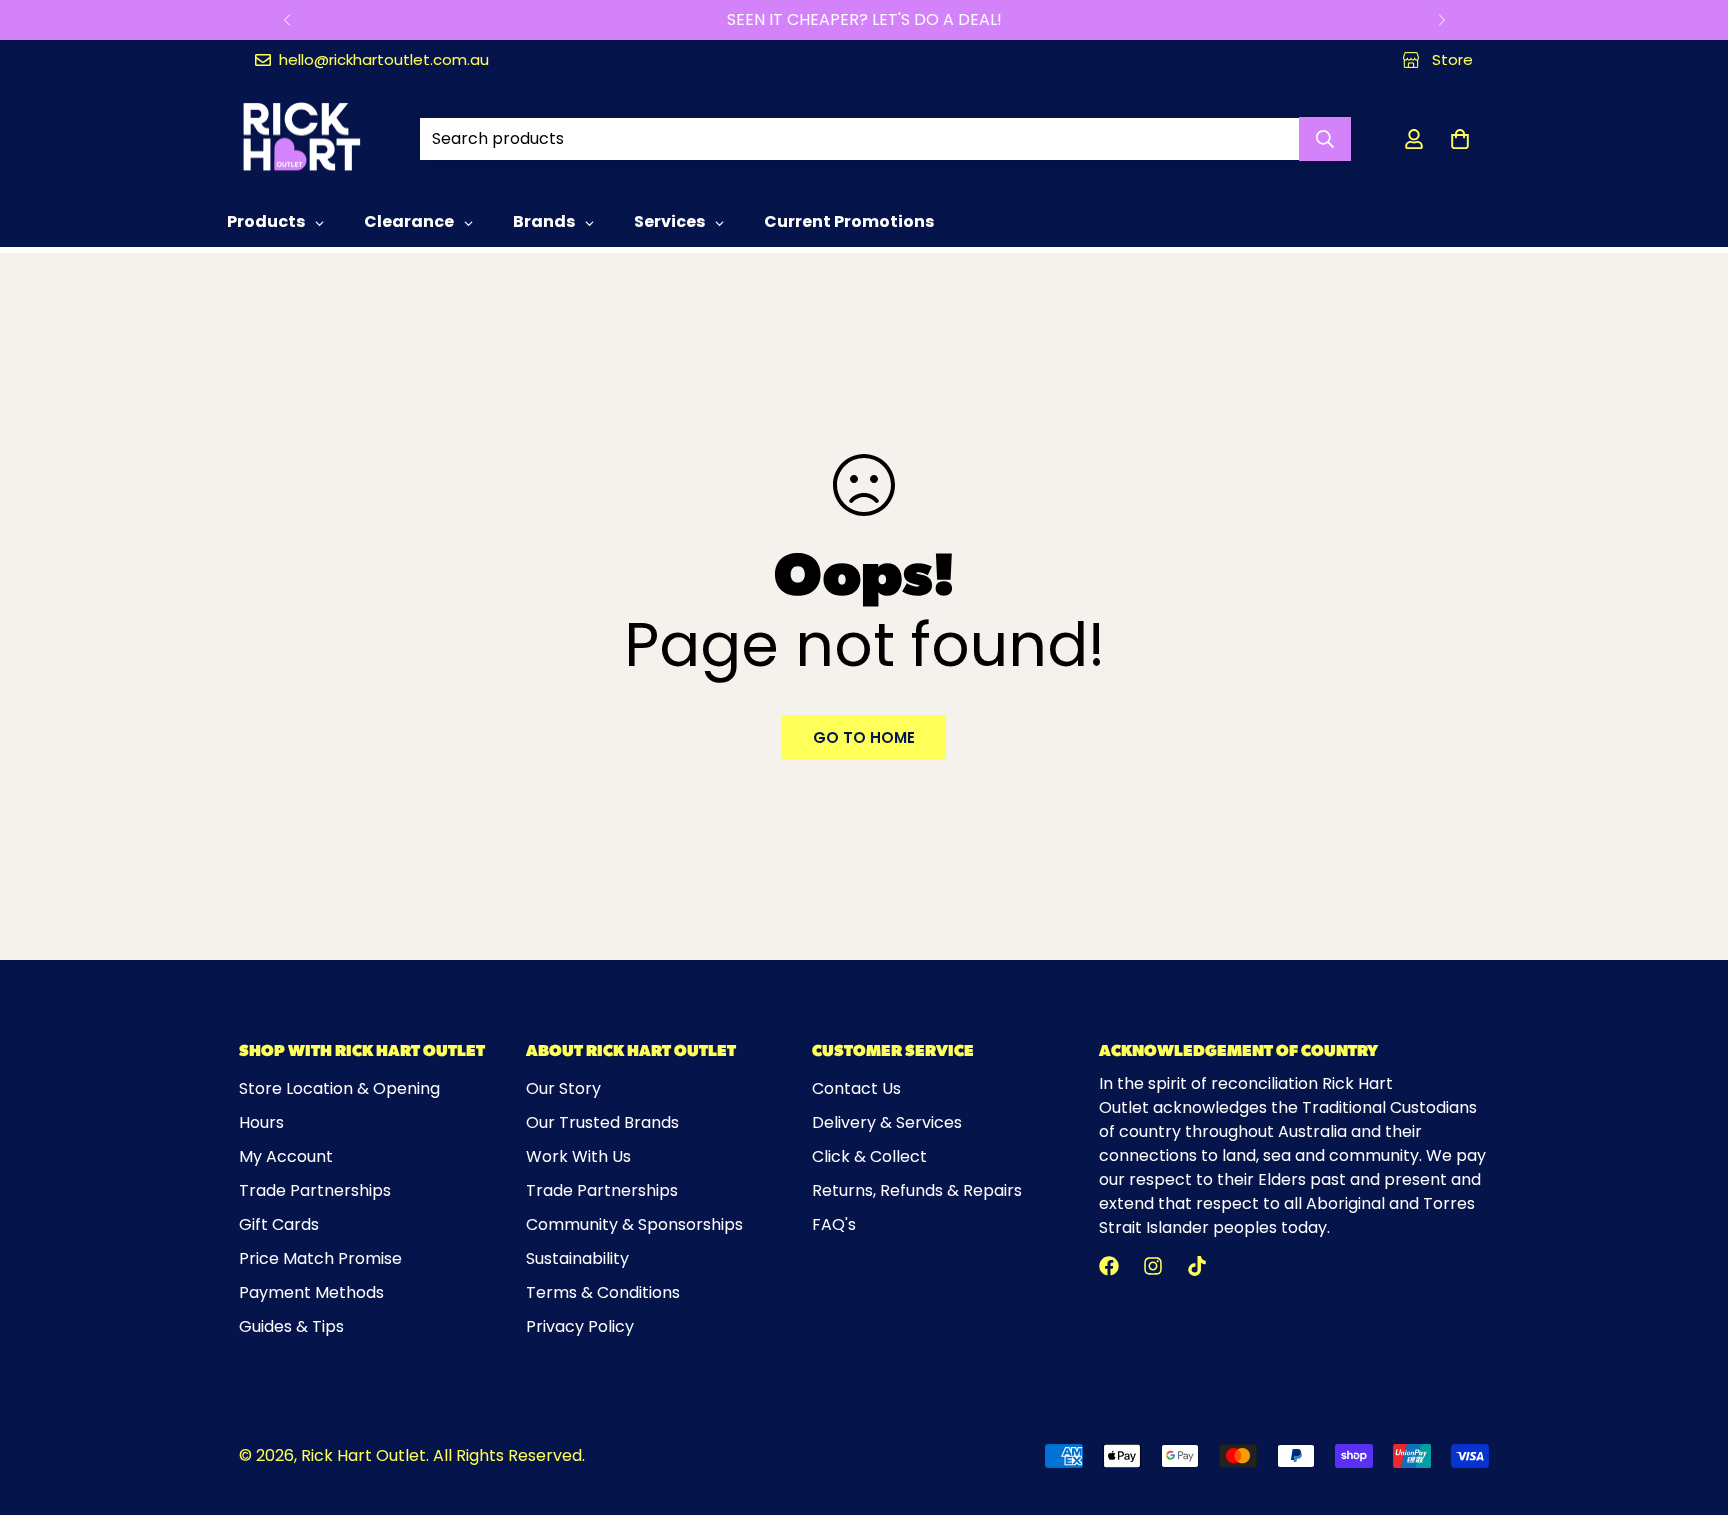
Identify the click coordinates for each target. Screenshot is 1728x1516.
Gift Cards (279, 1224)
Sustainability (577, 1258)
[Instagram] (1153, 1266)
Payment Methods (311, 1292)
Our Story (563, 1088)
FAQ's (834, 1224)
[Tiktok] (1197, 1266)
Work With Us (578, 1156)
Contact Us (856, 1088)
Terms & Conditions (603, 1292)
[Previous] (286, 20)
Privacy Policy (580, 1326)
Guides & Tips (291, 1326)
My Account (286, 1156)
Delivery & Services (887, 1122)
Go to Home (864, 737)
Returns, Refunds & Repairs (917, 1190)
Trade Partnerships (315, 1190)
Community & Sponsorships (634, 1224)
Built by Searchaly (864, 1507)
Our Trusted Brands (602, 1122)
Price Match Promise (320, 1258)
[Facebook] (1109, 1266)
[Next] (1441, 20)
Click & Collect (869, 1156)
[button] (1460, 139)
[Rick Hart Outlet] (301, 138)
